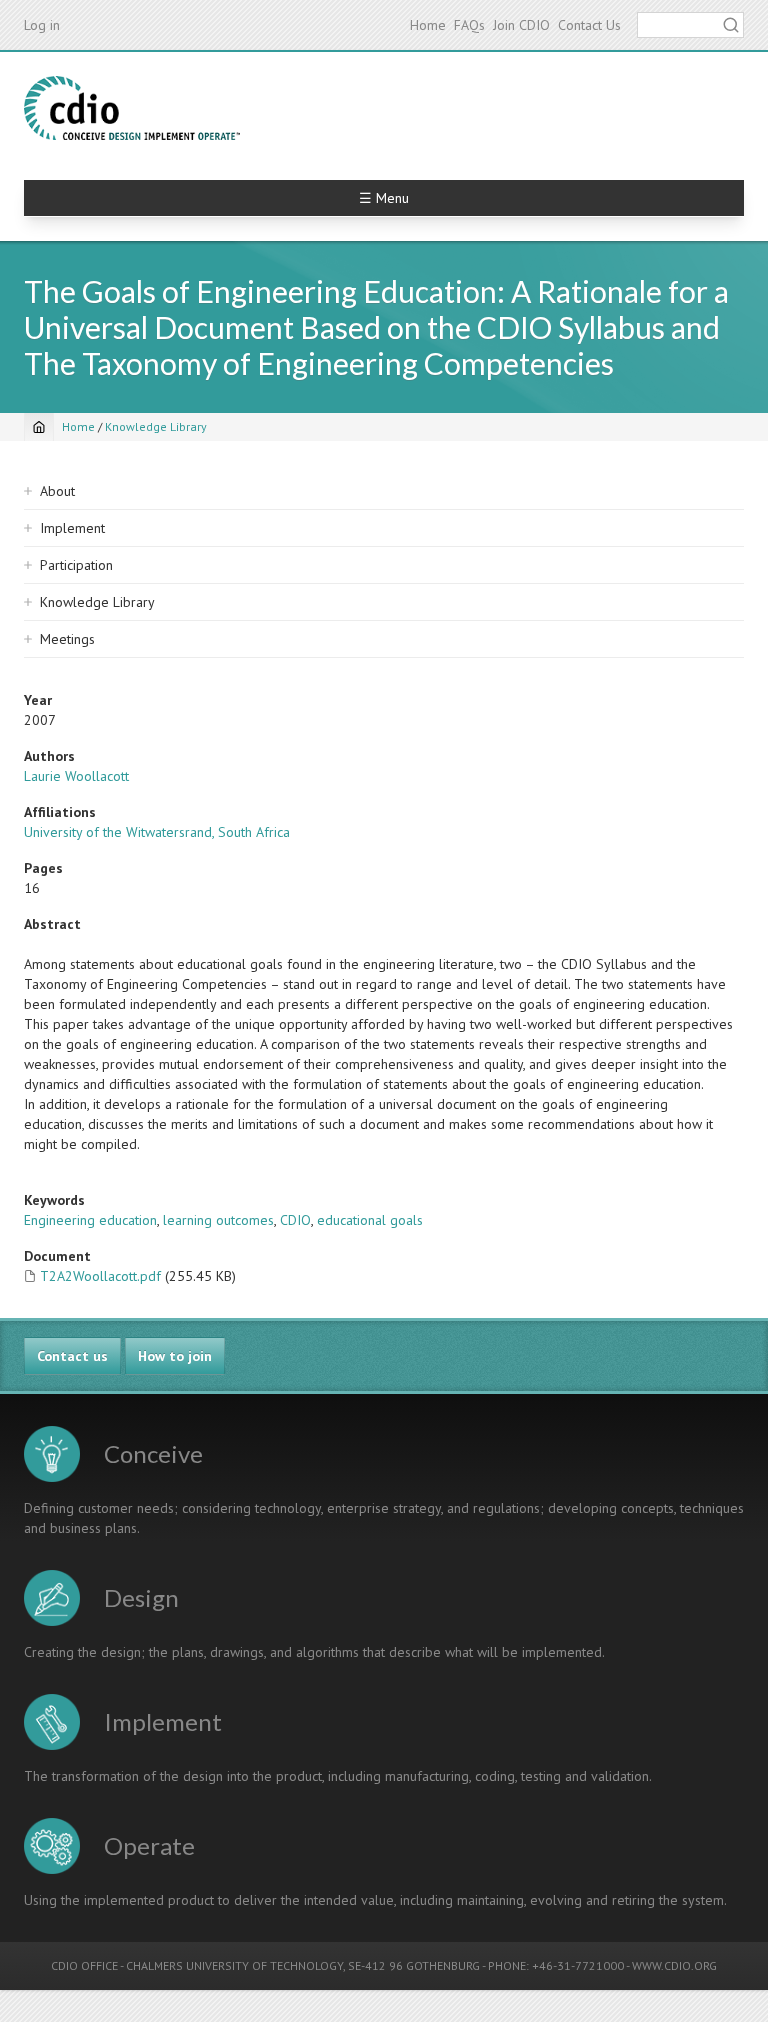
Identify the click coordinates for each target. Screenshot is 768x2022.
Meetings (67, 639)
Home (428, 25)
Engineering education (90, 1220)
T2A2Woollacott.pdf (100, 1276)
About (57, 491)
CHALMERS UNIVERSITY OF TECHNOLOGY (234, 1965)
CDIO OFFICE (84, 1965)
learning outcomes (218, 1220)
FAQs (469, 25)
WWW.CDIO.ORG (674, 1965)
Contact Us (589, 25)
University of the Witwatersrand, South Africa (157, 832)
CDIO (295, 1220)
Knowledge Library (156, 426)
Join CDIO (521, 25)
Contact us (72, 1356)
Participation (76, 565)
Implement (72, 528)
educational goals (370, 1220)
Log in (42, 25)
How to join (175, 1356)
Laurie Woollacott (76, 776)
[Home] (132, 108)
